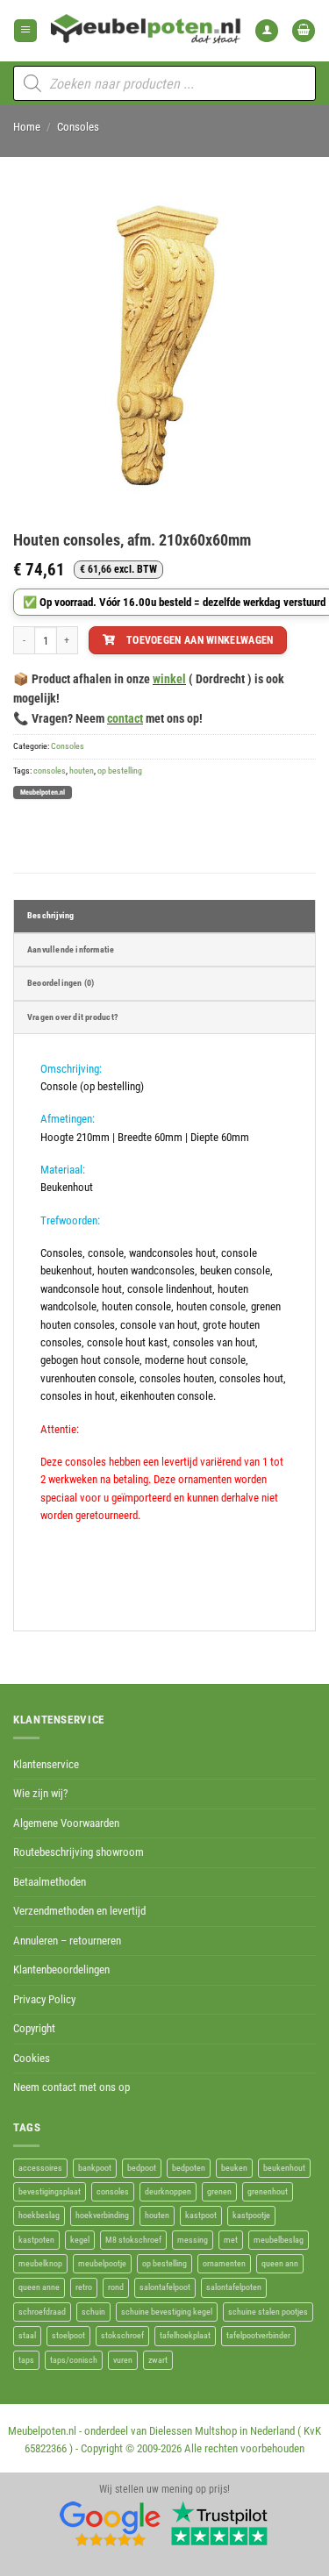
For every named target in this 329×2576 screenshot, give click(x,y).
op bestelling (120, 771)
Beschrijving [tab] (50, 915)
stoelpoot (68, 2335)
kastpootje (251, 2215)
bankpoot (95, 2168)
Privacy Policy (44, 1999)
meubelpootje (102, 2263)
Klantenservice (46, 1764)
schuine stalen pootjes (268, 2312)
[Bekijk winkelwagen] (304, 31)
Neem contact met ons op (72, 2087)
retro (84, 2287)
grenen (219, 2191)
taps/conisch (74, 2360)
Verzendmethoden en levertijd (79, 1911)
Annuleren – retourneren (67, 1941)
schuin (93, 2312)
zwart (158, 2360)
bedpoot (142, 2168)
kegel (80, 2240)
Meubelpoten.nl (43, 792)
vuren (123, 2360)
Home (27, 127)
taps (26, 2360)
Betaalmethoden (50, 1882)
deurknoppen (168, 2191)
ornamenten (224, 2263)
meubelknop (40, 2263)
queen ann (280, 2263)
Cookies (32, 2058)
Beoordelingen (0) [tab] (61, 983)
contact (125, 718)
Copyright (34, 2028)
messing (193, 2240)
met (231, 2240)
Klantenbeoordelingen (61, 1969)
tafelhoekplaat (185, 2335)
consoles (50, 771)
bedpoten (189, 2168)
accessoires (40, 2168)
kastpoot (201, 2215)
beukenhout (284, 2168)
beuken (234, 2168)
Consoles (78, 127)
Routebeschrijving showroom (79, 1852)
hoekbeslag (39, 2215)
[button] (25, 31)
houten (82, 771)
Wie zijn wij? (40, 1793)
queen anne (39, 2287)
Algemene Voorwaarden (66, 1823)
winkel (169, 679)
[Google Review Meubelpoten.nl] (111, 2522)
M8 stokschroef (133, 2240)
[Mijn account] (267, 31)
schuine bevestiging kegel (167, 2312)
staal (27, 2335)
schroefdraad (42, 2312)
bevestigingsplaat (50, 2191)
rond (116, 2287)
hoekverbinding (102, 2215)
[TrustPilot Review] (219, 2522)
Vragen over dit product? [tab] (72, 1017)
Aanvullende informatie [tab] (71, 949)
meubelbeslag (279, 2240)
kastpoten (36, 2240)
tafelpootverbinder (258, 2335)
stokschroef (122, 2335)
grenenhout (268, 2191)
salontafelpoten (234, 2287)
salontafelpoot (165, 2287)
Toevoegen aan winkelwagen (200, 640)
